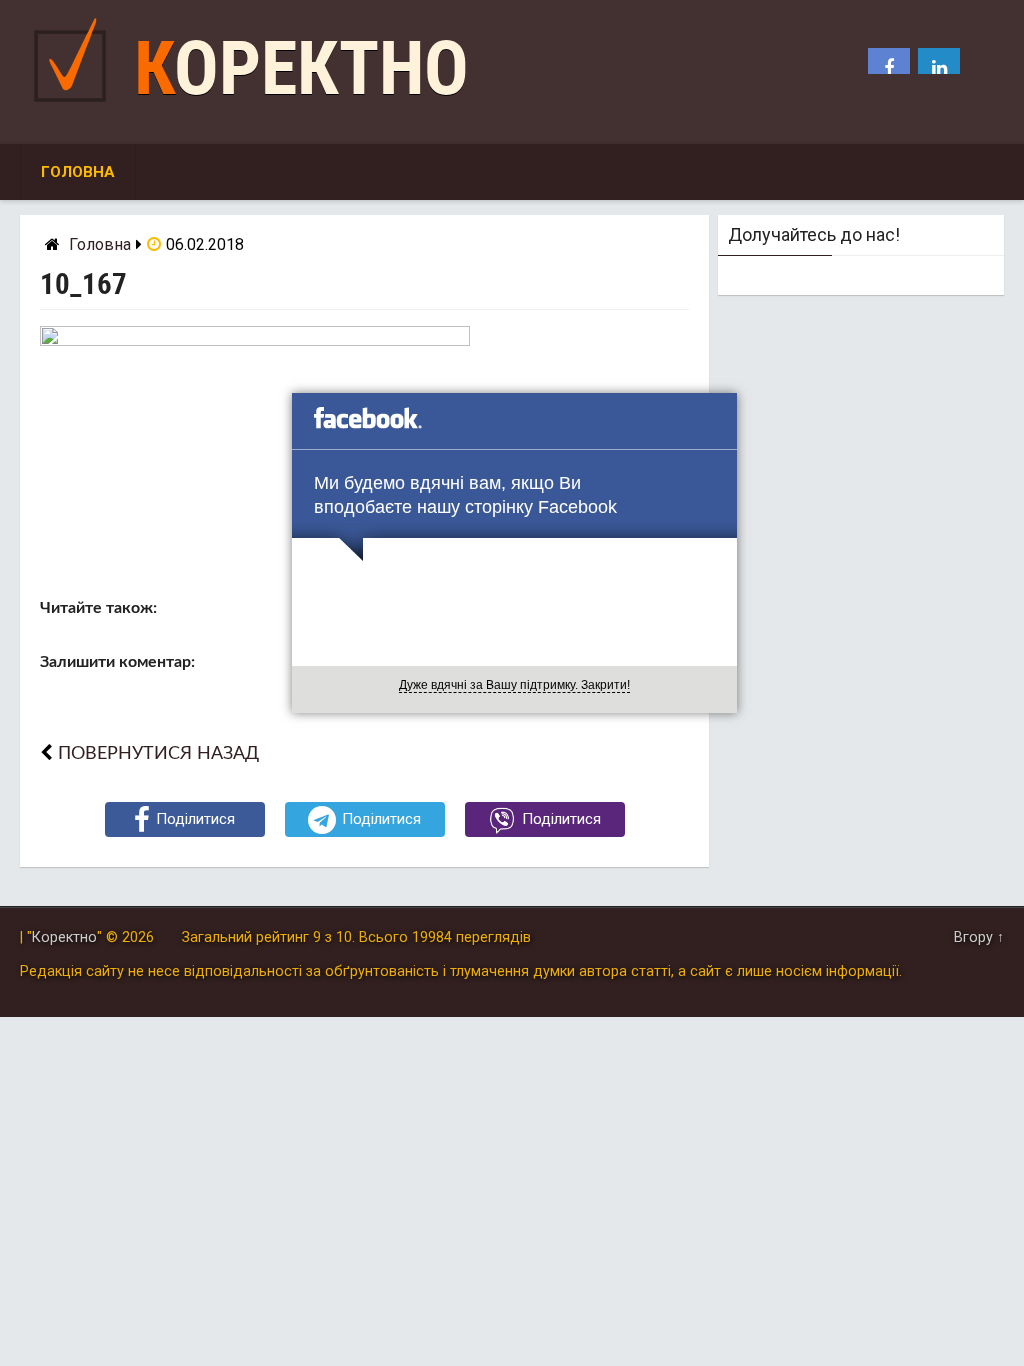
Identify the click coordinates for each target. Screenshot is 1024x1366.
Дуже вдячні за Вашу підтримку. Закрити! (514, 685)
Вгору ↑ (979, 937)
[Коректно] (75, 106)
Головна (78, 172)
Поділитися (195, 819)
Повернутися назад (158, 753)
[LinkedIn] (939, 69)
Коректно (301, 68)
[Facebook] (889, 69)
